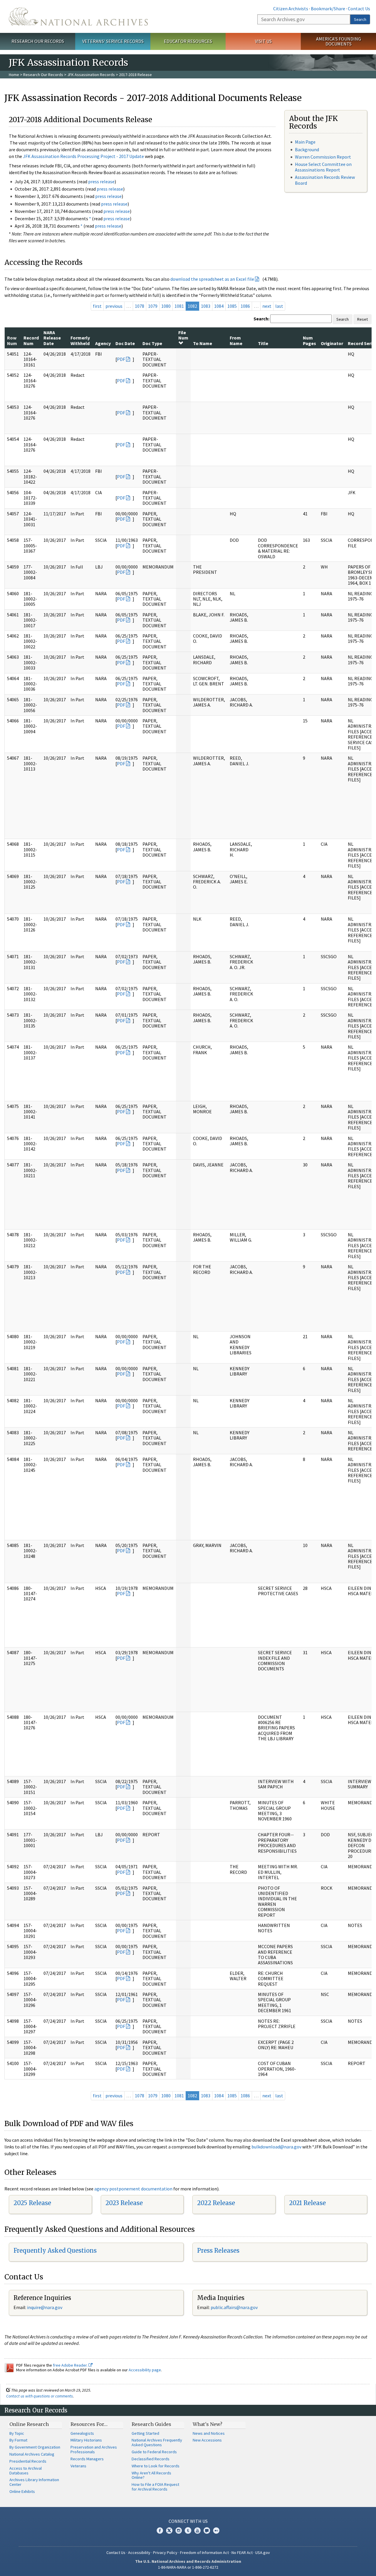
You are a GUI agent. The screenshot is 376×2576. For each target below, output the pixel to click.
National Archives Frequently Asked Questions (157, 2442)
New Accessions (207, 2440)
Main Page (305, 142)
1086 (245, 306)
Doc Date (125, 343)
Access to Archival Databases (26, 2471)
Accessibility (139, 2553)
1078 (140, 306)
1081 (179, 306)
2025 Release (32, 2203)
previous (114, 306)
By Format (18, 2440)
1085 (232, 306)
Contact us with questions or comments (40, 2396)
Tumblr (188, 2530)
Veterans (78, 2466)
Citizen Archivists (291, 9)
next (267, 306)
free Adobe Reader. (71, 2365)
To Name (203, 343)
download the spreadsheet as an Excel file (212, 279)
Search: (261, 319)
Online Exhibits (22, 2491)
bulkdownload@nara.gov (276, 2147)
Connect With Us (188, 2521)
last (279, 306)
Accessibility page (145, 2370)
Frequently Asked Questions (55, 2250)
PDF (121, 359)
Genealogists (82, 2433)
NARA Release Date (52, 338)
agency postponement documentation (133, 2189)
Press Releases (218, 2250)
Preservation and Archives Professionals (94, 2449)
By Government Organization (35, 2447)
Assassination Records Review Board (325, 180)
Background (307, 149)
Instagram (179, 2530)
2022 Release (216, 2203)
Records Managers (87, 2459)
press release (101, 181)
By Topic (17, 2433)
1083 (206, 306)
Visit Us (263, 41)
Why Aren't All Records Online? (151, 2475)
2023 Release (124, 2203)
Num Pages (309, 340)
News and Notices (209, 2433)
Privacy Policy (165, 2553)
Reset (362, 319)
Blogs (207, 2530)
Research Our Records (38, 41)
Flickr (216, 2530)
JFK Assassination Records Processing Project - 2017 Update (83, 156)
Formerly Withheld (80, 340)
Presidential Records (28, 2461)
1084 (219, 306)
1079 (153, 306)
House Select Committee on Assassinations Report (323, 167)
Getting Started (145, 2433)
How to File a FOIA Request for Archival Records (155, 2487)
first (97, 306)
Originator (332, 343)
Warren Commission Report (323, 157)
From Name (236, 340)
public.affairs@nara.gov (234, 2307)
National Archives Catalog (32, 2454)
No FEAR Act (242, 2553)
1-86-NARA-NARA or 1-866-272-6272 (188, 2567)
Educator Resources (188, 41)
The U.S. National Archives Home (78, 16)
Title (263, 343)
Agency (103, 343)
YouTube (197, 2530)
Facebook (160, 2530)
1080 (166, 306)
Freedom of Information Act (204, 2553)
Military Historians (86, 2440)
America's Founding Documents (339, 41)
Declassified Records (151, 2459)
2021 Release (307, 2203)
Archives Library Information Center (34, 2482)
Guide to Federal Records (154, 2452)
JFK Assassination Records (91, 75)
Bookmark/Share (328, 9)
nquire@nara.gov (45, 2307)
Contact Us (359, 9)
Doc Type (152, 343)
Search (360, 19)
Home (14, 75)
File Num (183, 335)
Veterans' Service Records (113, 41)
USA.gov (263, 2553)
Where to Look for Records (156, 2466)
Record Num (31, 340)
